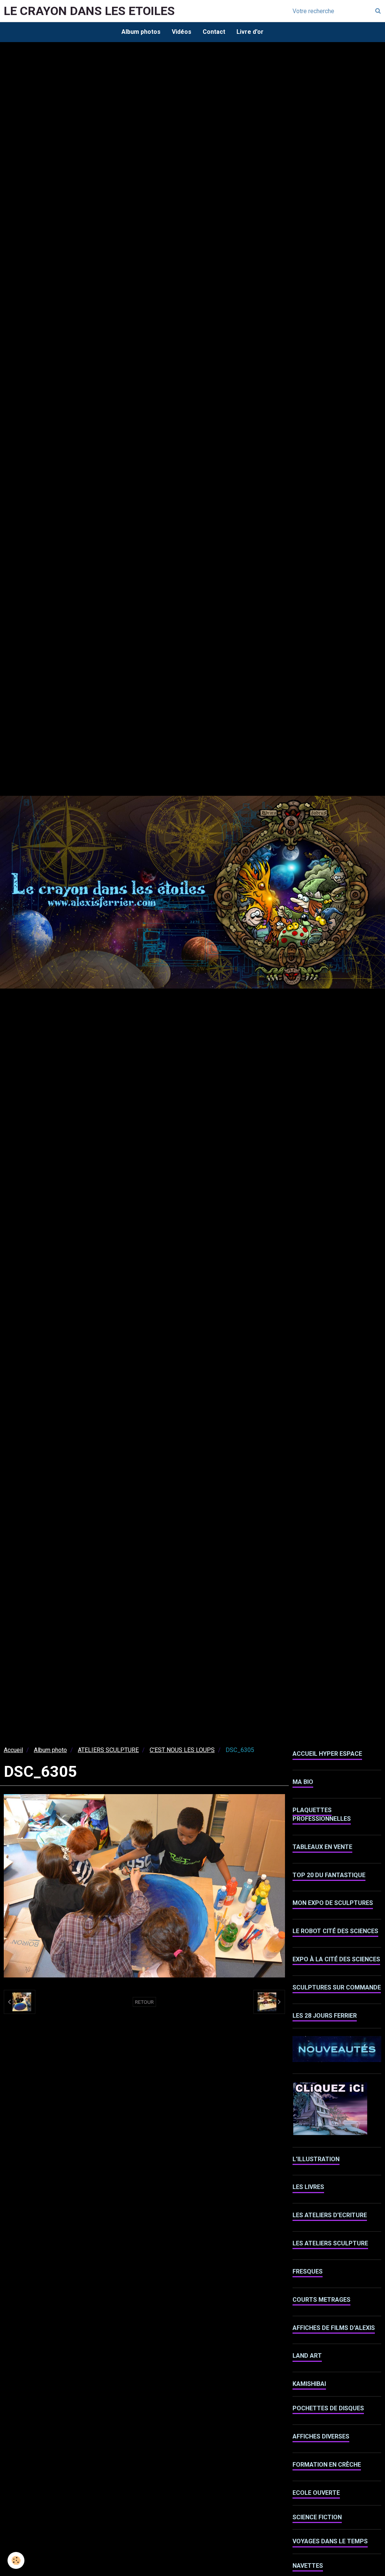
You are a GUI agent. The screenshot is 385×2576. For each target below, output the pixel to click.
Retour (144, 2002)
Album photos (141, 32)
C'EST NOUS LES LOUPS (182, 1750)
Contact (214, 32)
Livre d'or (250, 32)
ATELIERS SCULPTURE (108, 1750)
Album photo (50, 1750)
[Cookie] (16, 2560)
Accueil (13, 1750)
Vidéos (182, 32)
